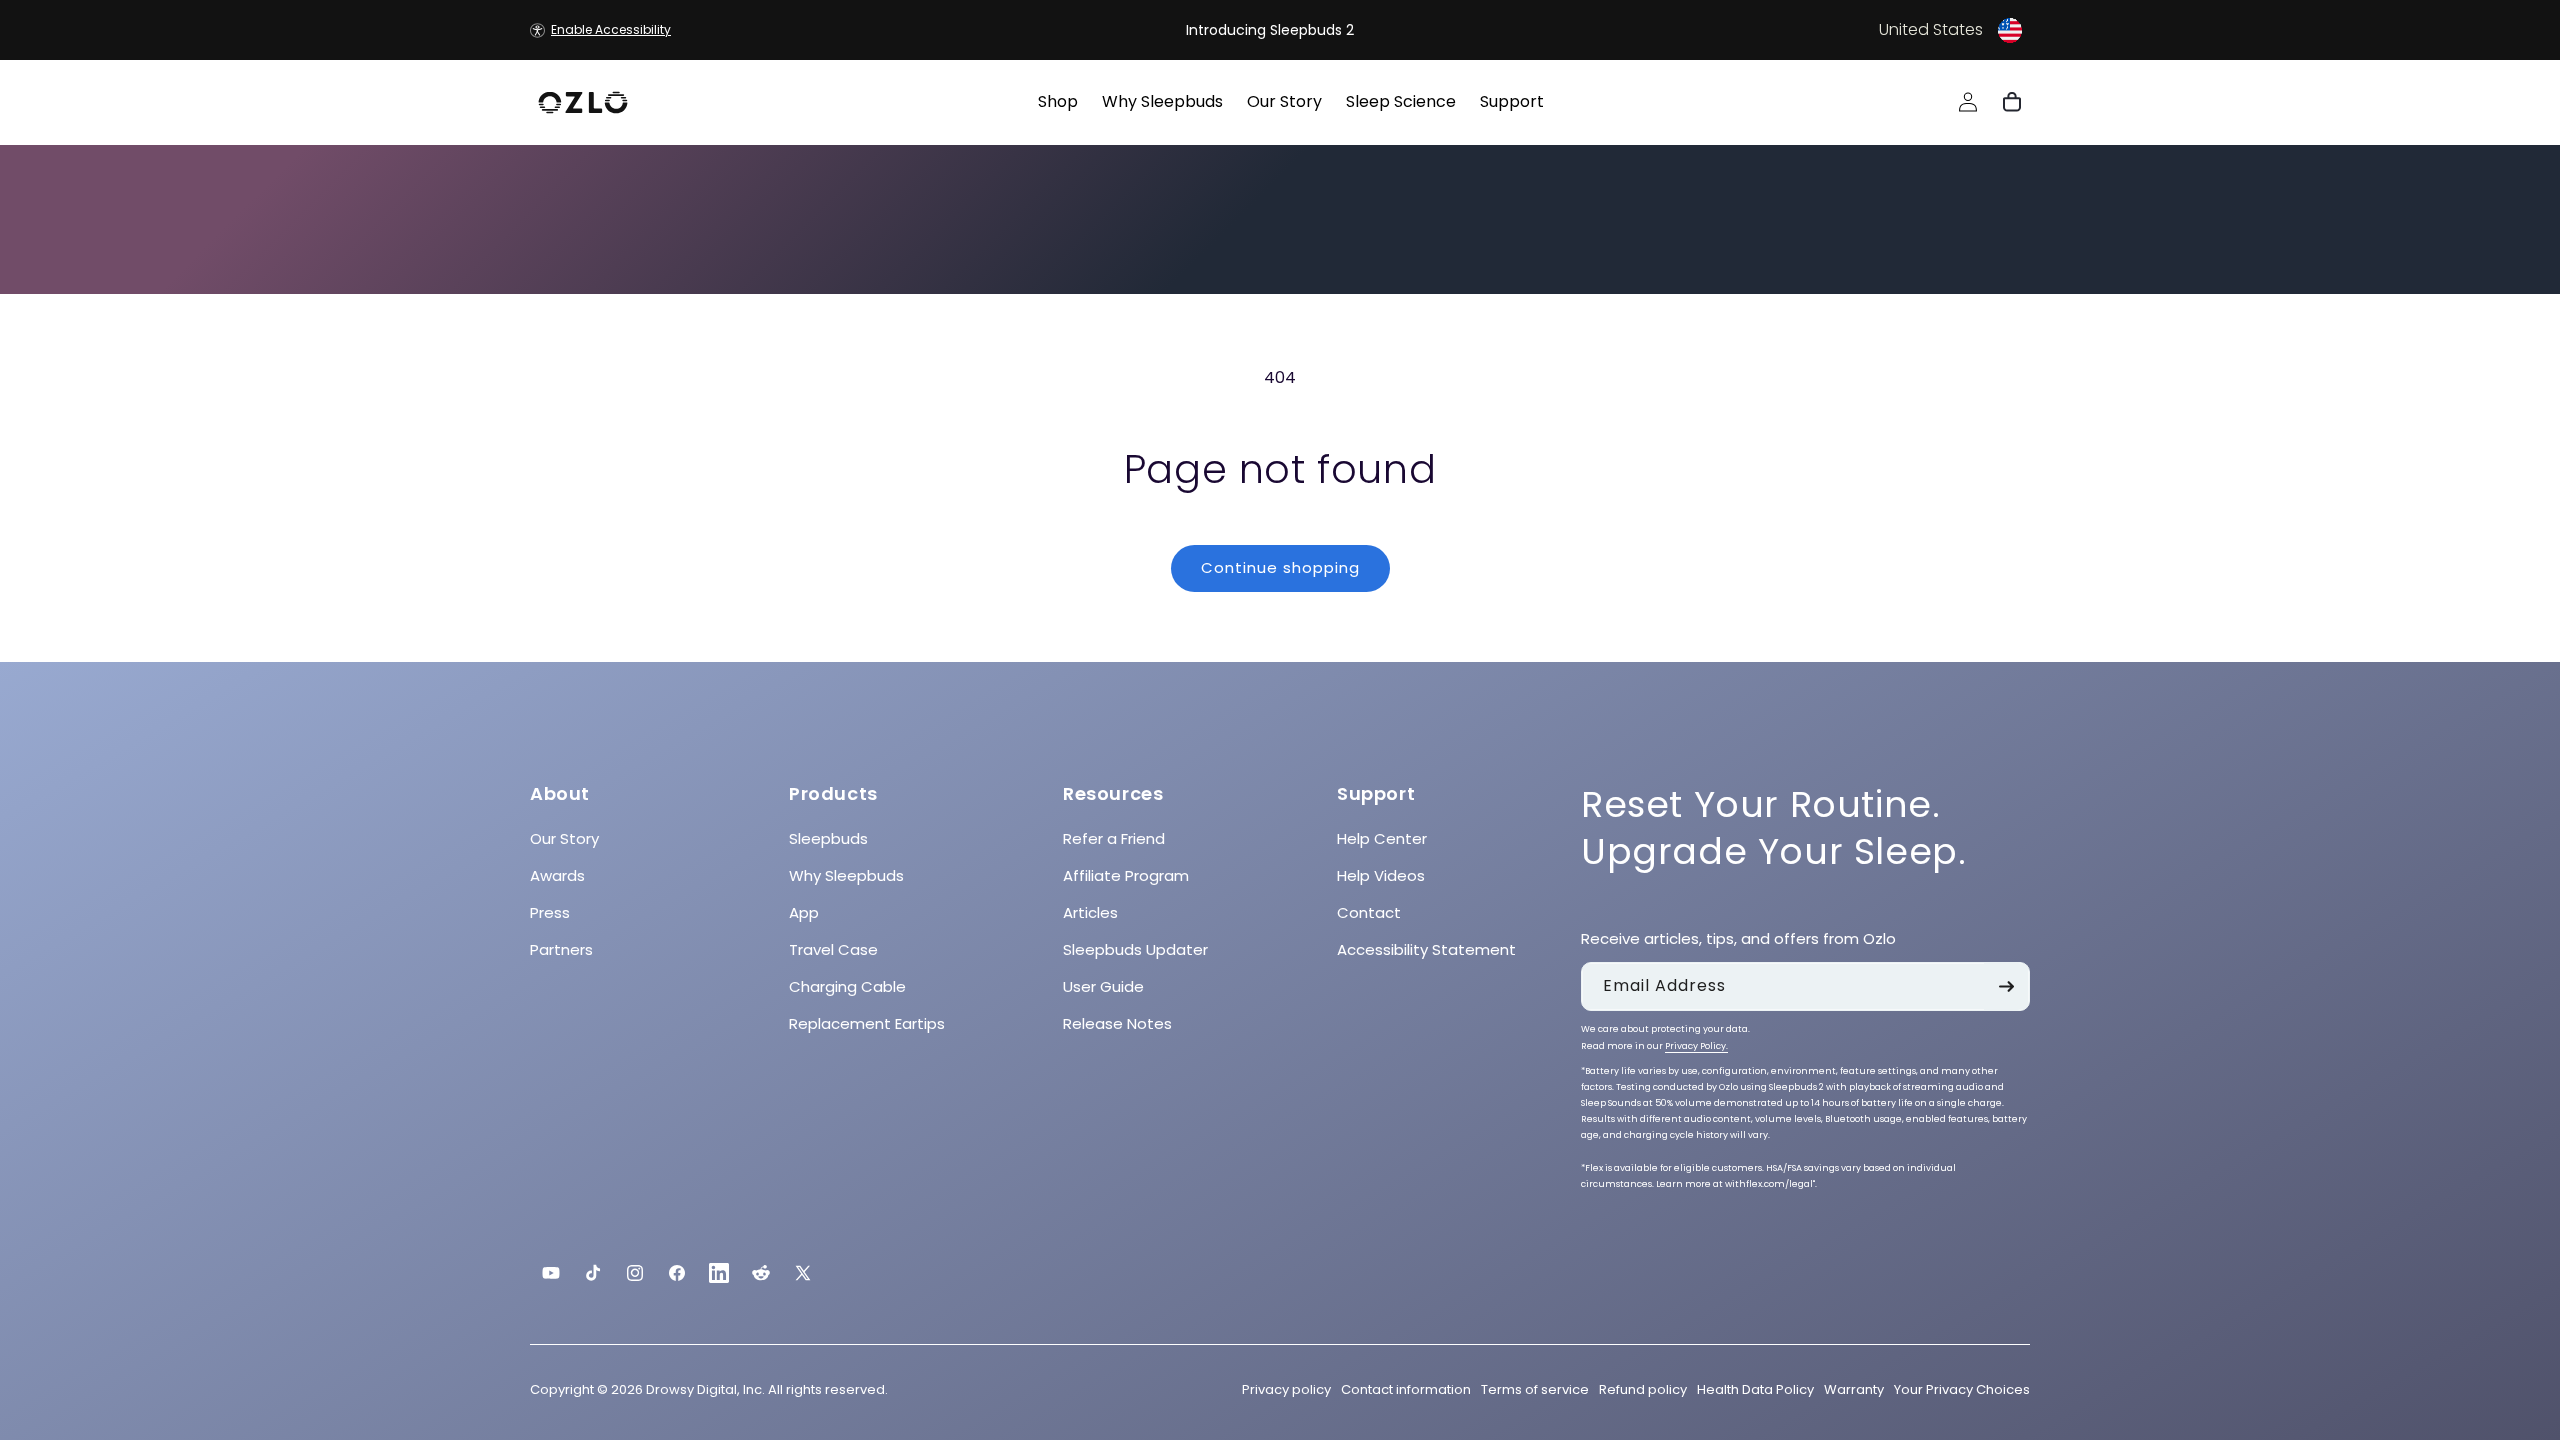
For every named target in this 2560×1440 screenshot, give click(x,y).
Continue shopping (1280, 567)
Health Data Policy (1755, 1389)
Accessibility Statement (1426, 949)
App (804, 912)
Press (550, 912)
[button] (1776, 30)
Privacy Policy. (1696, 1046)
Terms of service (1535, 1389)
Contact (1369, 912)
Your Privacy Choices (1962, 1389)
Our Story (564, 838)
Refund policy (1643, 1389)
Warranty (1854, 1389)
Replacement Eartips (867, 1023)
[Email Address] (2006, 986)
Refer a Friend (1114, 838)
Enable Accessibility (611, 29)
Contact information (1406, 1389)
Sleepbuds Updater (1135, 949)
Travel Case (833, 949)
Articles (1090, 912)
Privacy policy (1286, 1389)
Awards (557, 875)
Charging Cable (847, 986)
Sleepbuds (828, 838)
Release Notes (1117, 1023)
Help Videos (1381, 875)
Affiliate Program (1126, 875)
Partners (561, 949)
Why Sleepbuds (846, 875)
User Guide (1103, 986)
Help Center (1382, 838)
